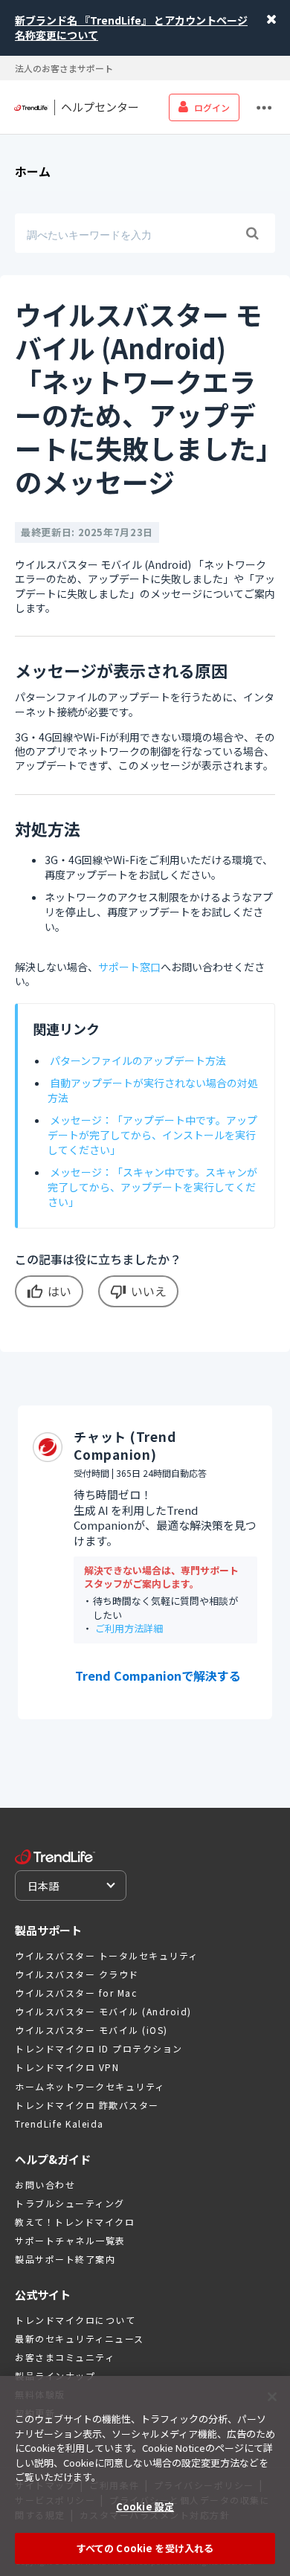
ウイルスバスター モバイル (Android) (103, 2011)
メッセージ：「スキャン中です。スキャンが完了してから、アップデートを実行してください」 (152, 1187)
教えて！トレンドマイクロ (75, 2222)
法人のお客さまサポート (64, 68)
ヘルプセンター (100, 107)
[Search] (252, 234)
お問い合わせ (45, 2184)
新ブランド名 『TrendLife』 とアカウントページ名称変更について (131, 28)
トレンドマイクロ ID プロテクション (99, 2048)
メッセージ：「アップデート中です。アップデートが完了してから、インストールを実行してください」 (152, 1135)
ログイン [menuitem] (212, 107)
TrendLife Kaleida (59, 2123)
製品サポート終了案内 (65, 2259)
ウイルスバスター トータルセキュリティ (107, 1955)
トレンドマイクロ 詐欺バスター (87, 2105)
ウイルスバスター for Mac (76, 1993)
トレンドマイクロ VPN (67, 2067)
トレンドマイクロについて (75, 2320)
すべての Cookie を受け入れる (145, 2548)
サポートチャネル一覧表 (70, 2240)
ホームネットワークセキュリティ (90, 2086)
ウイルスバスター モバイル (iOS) (91, 2030)
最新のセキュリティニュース (80, 2338)
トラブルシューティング (70, 2203)
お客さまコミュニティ (65, 2357)
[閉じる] (272, 2397)
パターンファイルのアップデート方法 (138, 1060)
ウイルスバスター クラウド (77, 1974)
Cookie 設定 (145, 2506)
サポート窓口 (129, 967)
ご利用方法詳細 (129, 1628)
